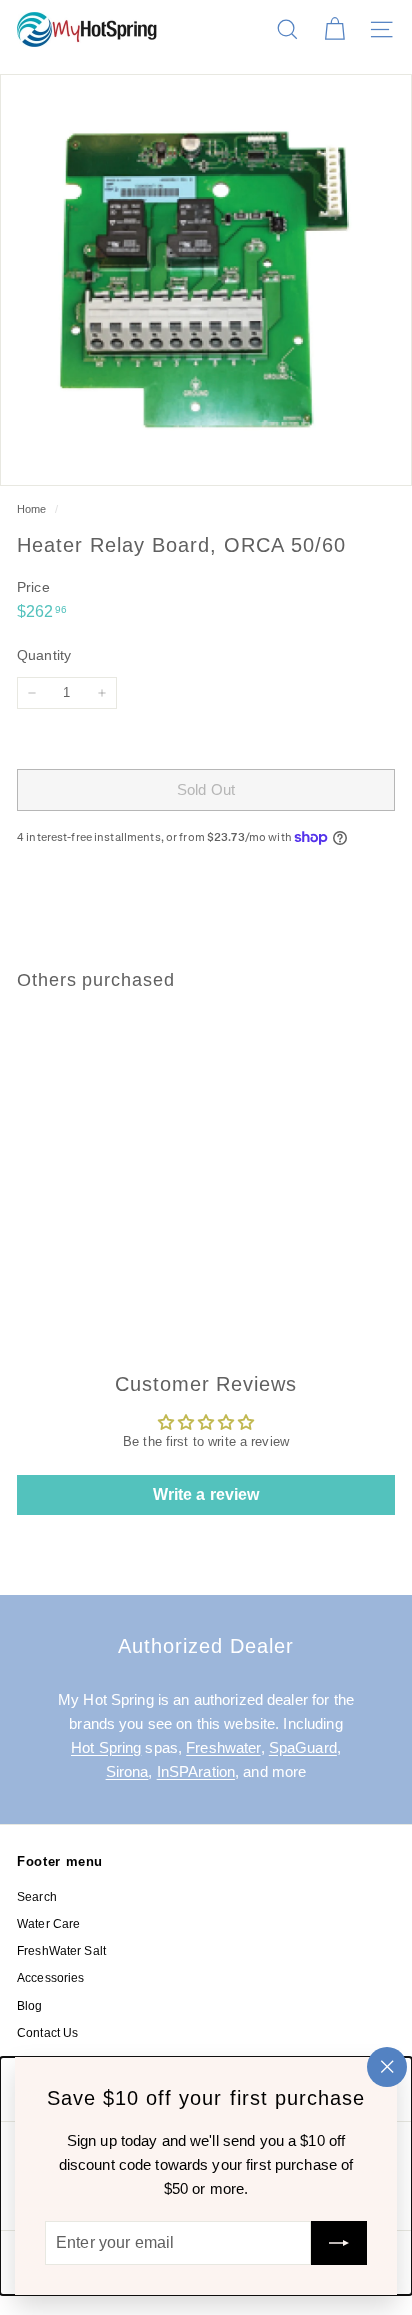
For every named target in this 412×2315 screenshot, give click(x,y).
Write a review (206, 1494)
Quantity (44, 655)
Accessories (50, 1978)
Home (33, 509)
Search (37, 1897)
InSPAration (196, 1771)
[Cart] (334, 29)
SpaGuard (303, 1747)
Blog (30, 2006)
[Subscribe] (339, 2243)
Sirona (127, 1771)
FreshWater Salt (61, 1951)
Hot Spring (106, 1747)
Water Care (48, 1924)
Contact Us (47, 2033)
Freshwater (223, 1747)
